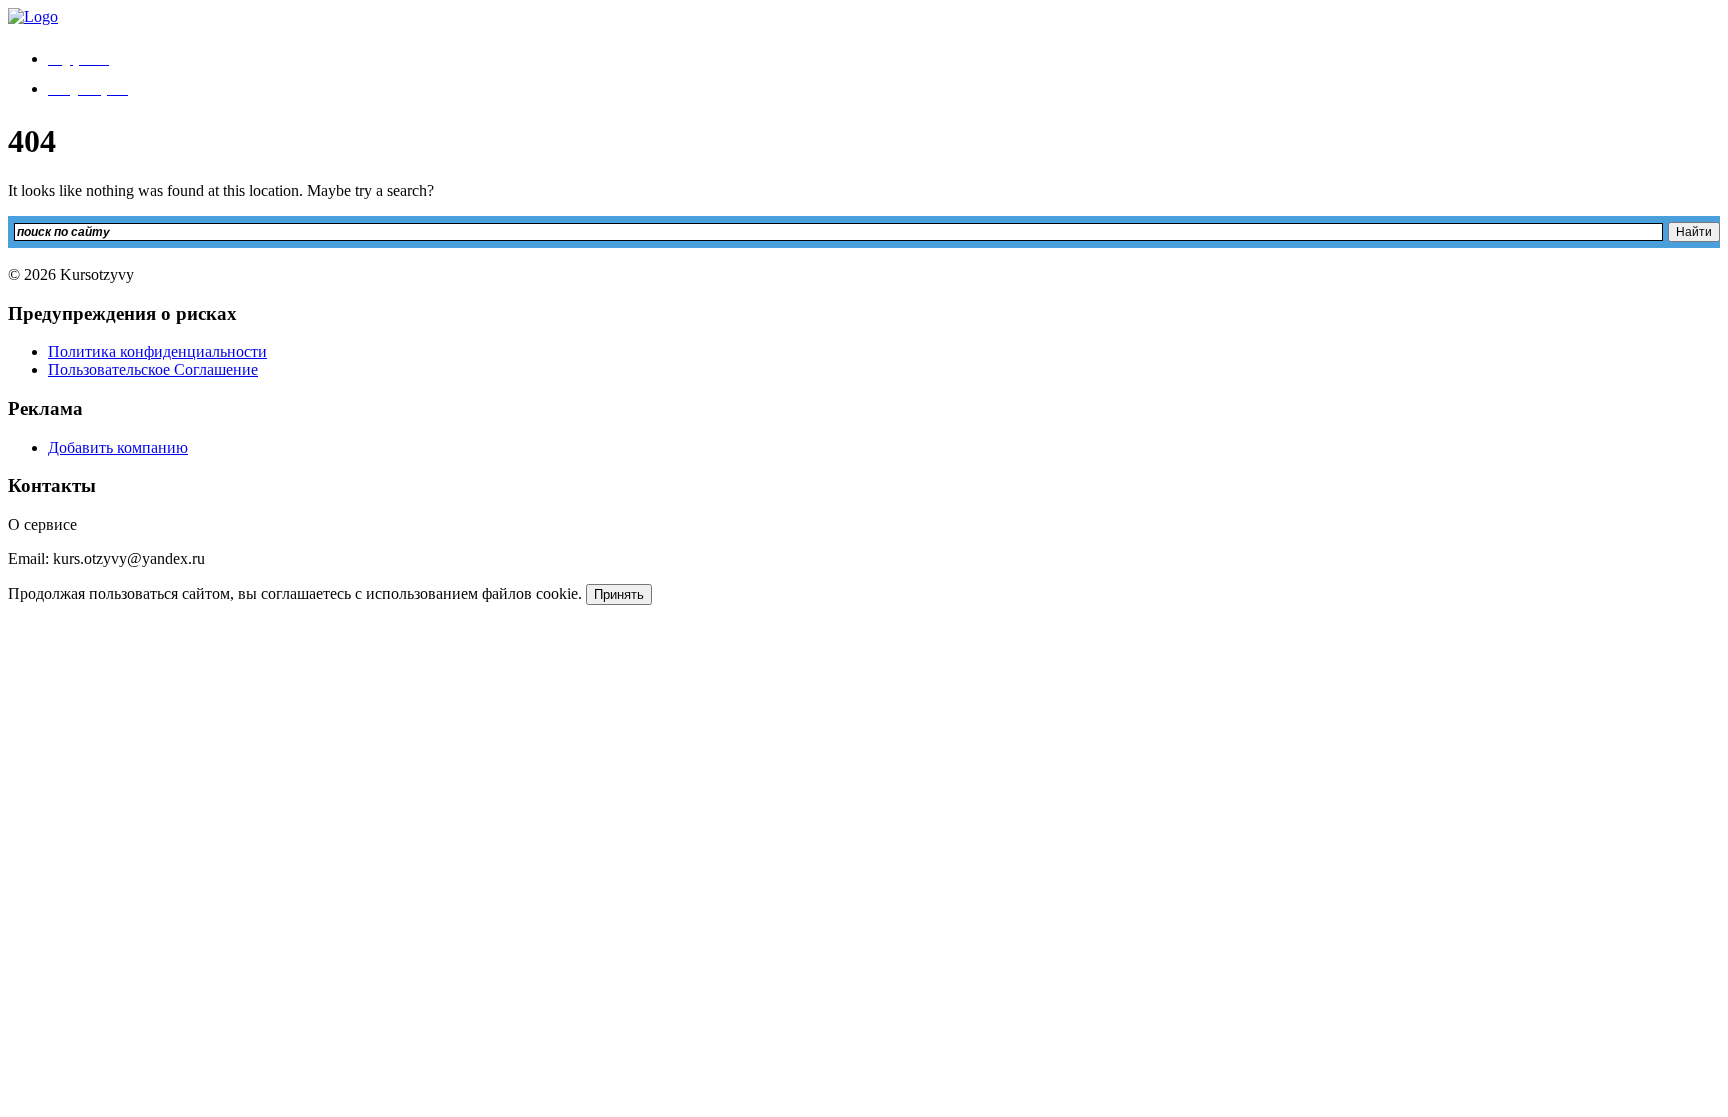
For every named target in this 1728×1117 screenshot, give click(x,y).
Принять (619, 594)
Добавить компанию (118, 447)
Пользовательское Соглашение (153, 369)
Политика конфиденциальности (157, 351)
